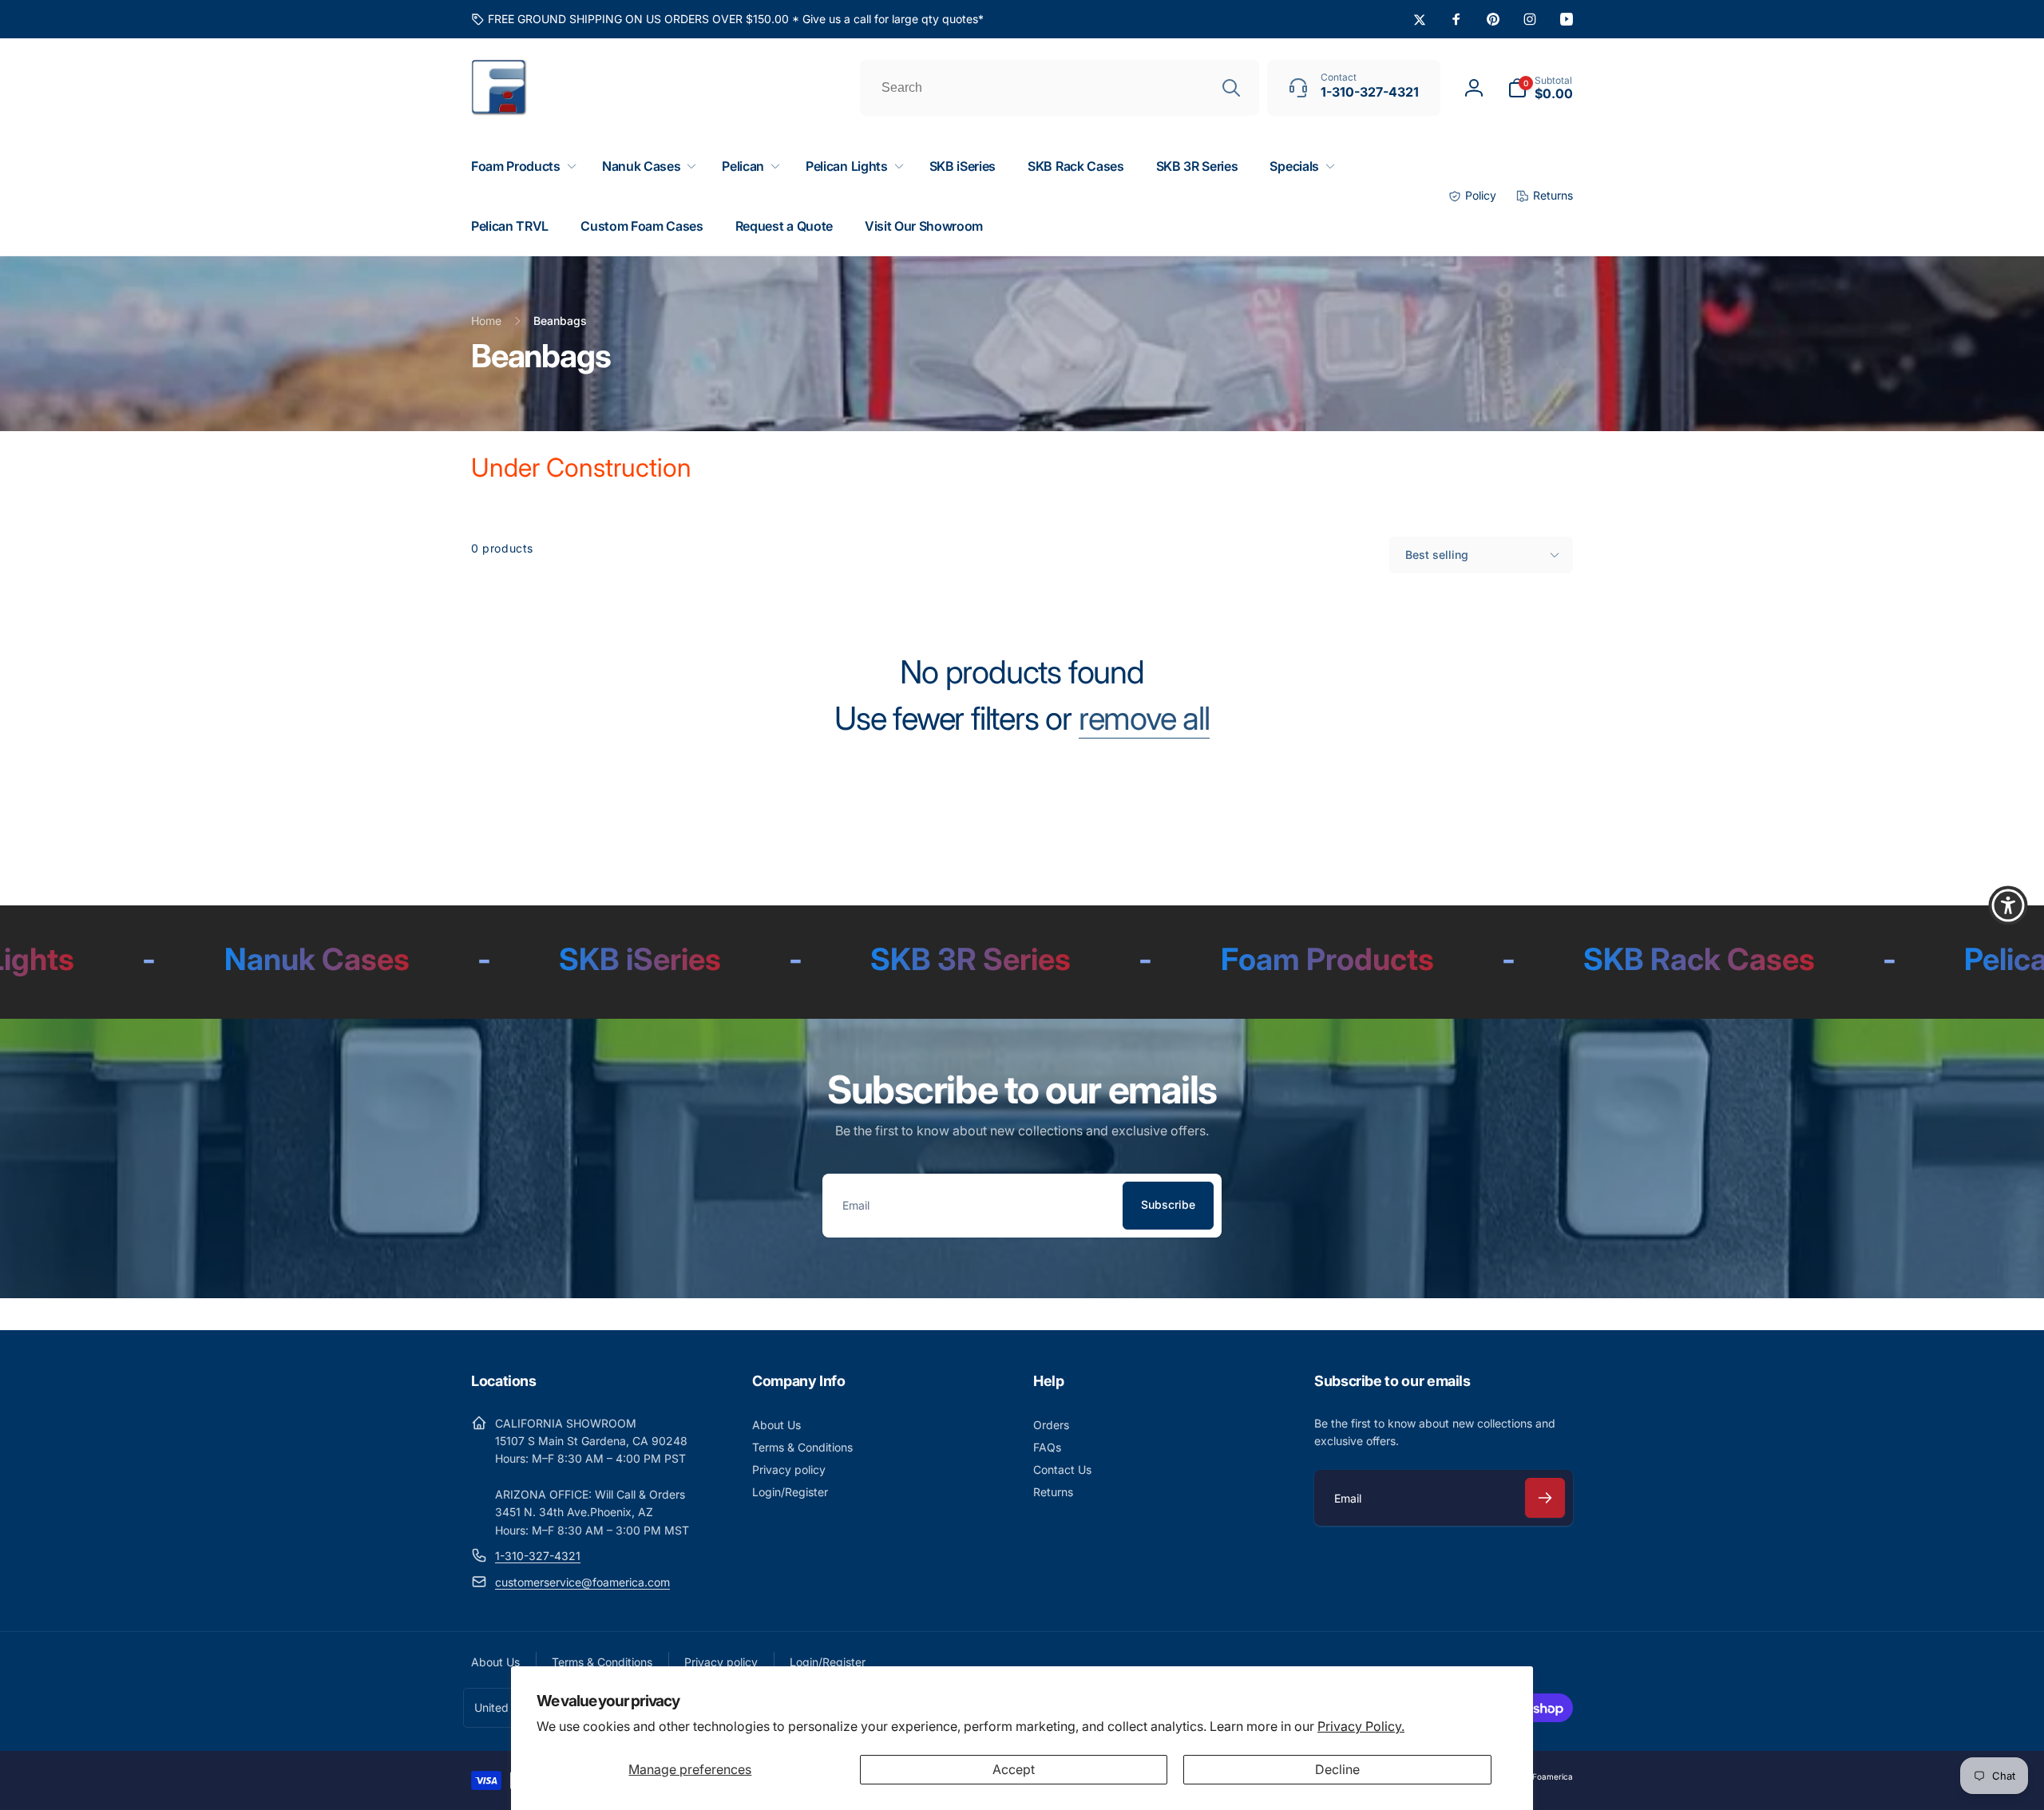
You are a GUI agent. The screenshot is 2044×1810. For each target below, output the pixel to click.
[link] (727, 19)
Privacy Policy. (1361, 1726)
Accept (1014, 1769)
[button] (1540, 88)
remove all (1144, 719)
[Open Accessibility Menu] (2008, 905)
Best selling (1437, 554)
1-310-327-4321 (538, 1556)
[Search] (1231, 88)
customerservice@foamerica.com (582, 1582)
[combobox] (1060, 88)
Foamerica (1553, 1776)
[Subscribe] (1545, 1498)
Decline (1337, 1769)
